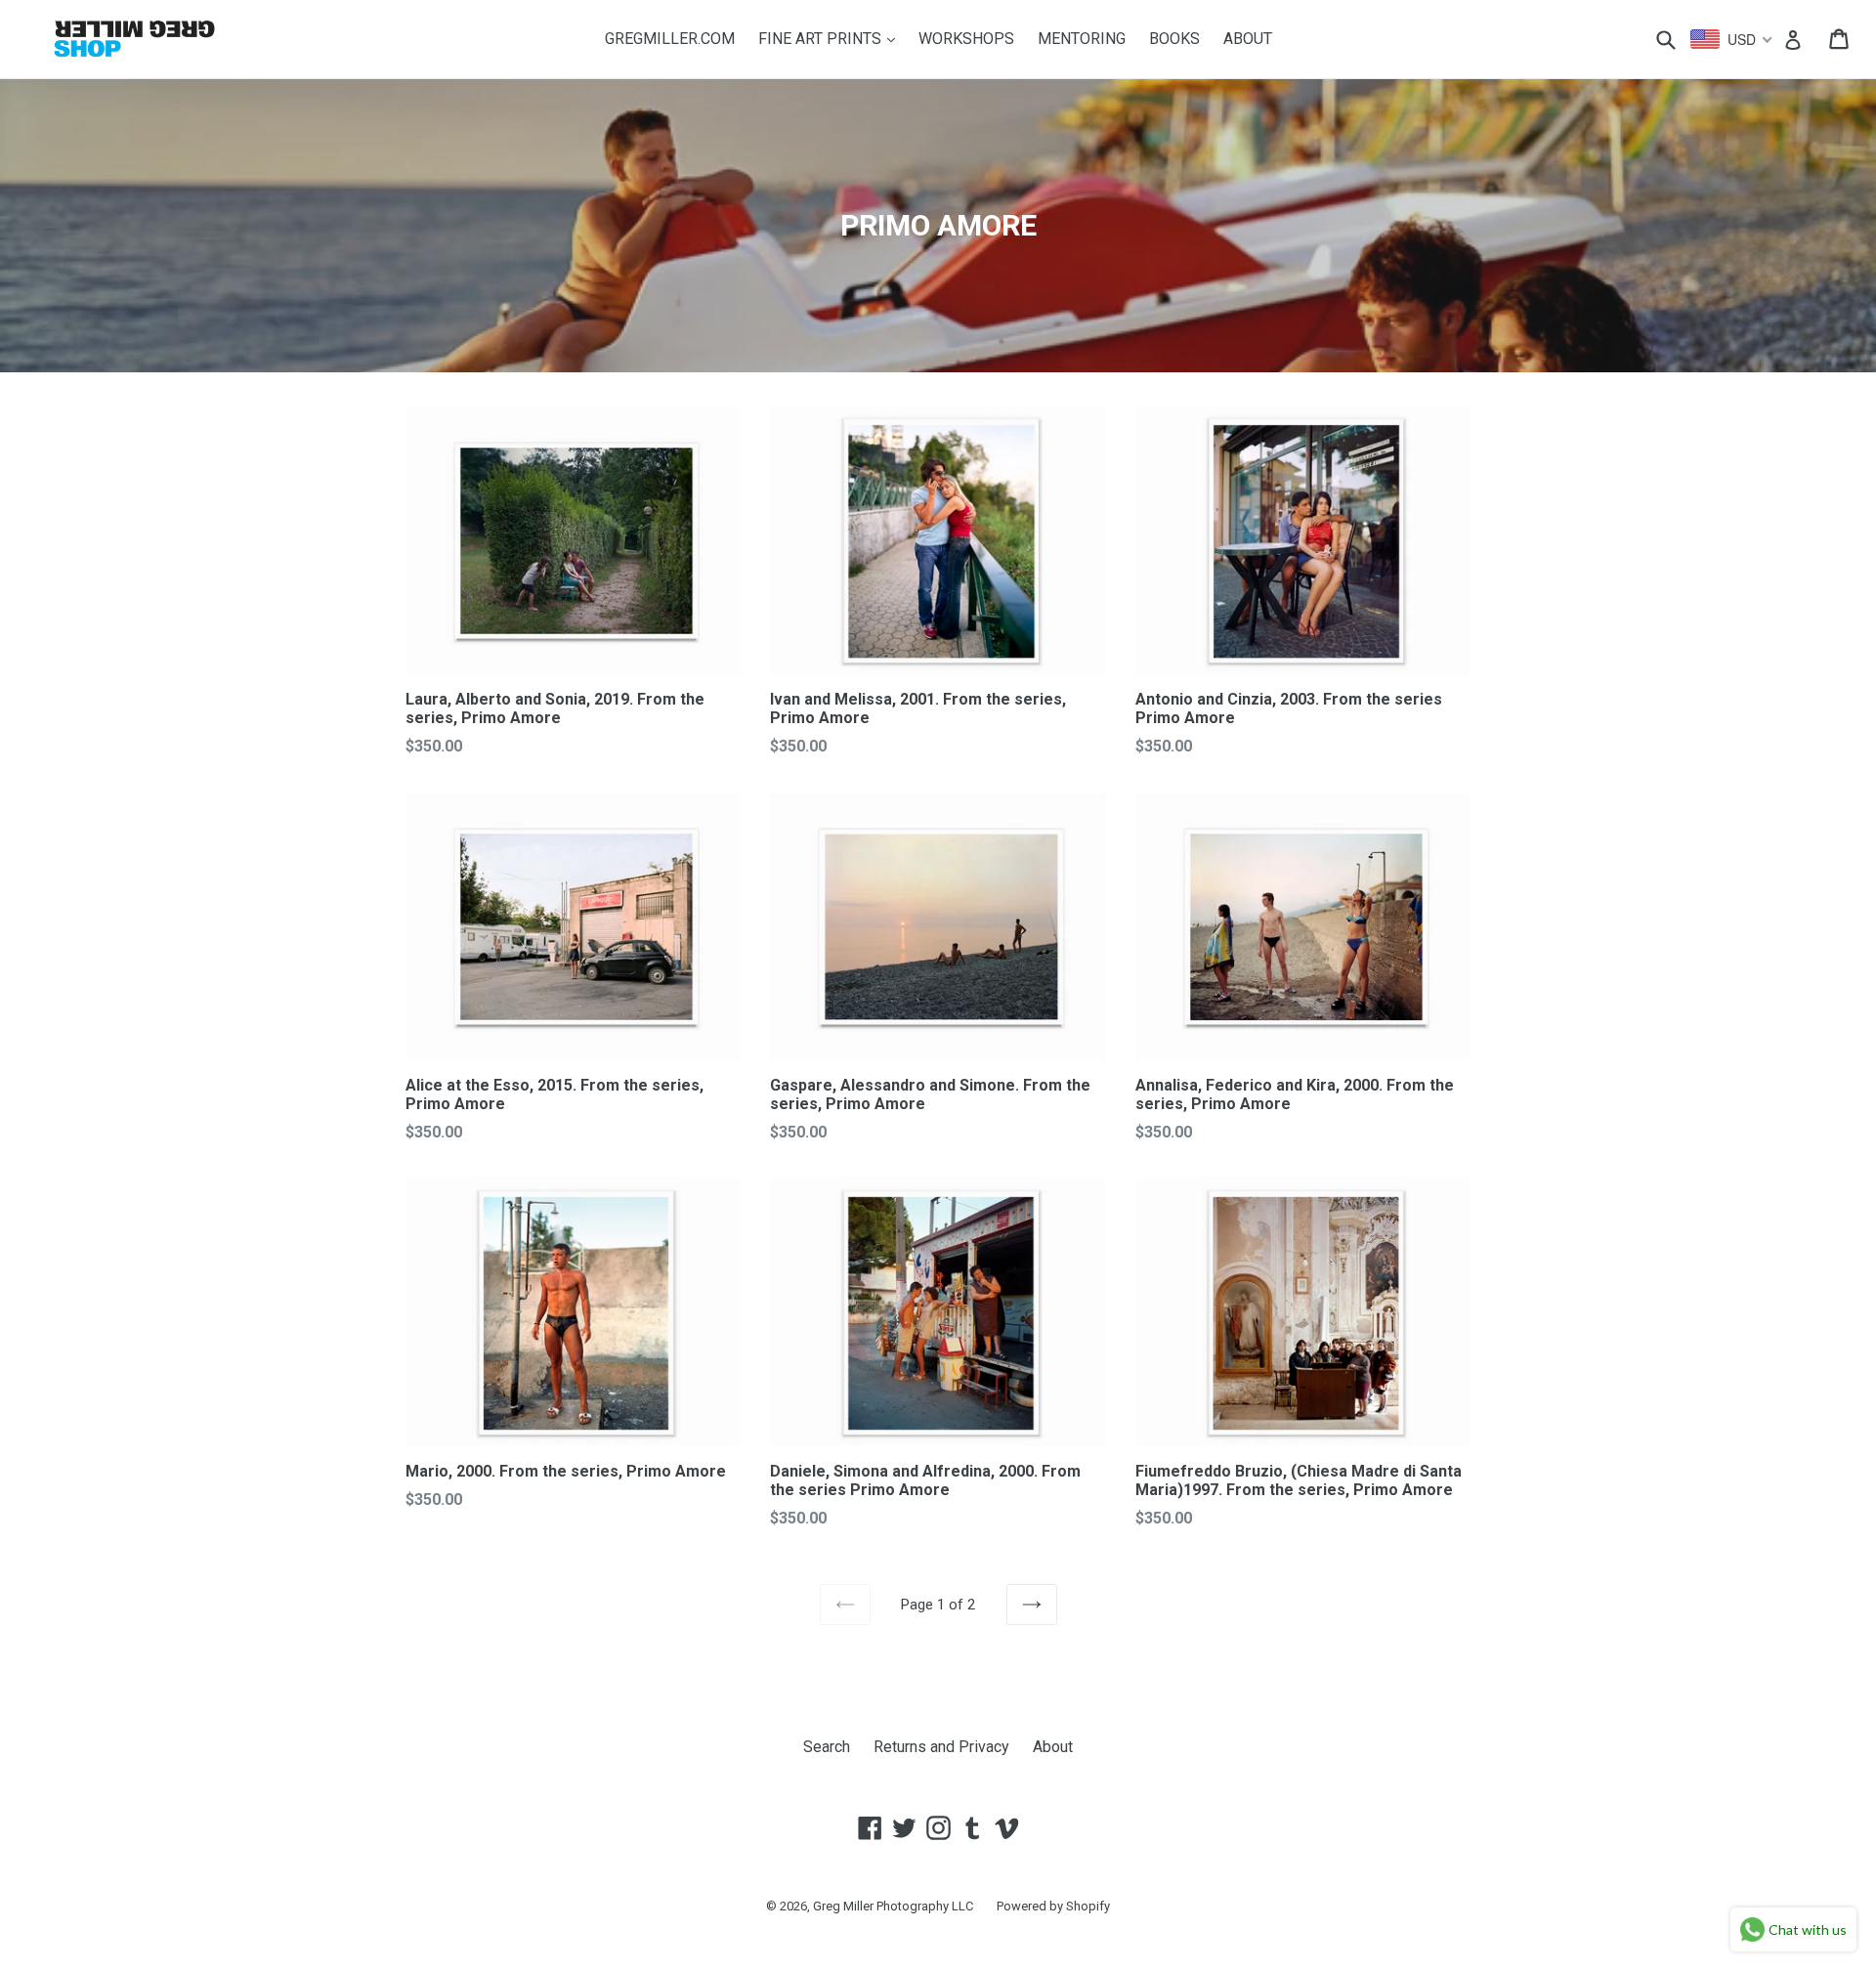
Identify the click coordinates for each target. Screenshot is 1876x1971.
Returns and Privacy (941, 1747)
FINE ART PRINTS (831, 38)
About (1053, 1747)
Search (827, 1747)
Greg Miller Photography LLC (893, 1906)
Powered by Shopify (1053, 1906)
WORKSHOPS (966, 39)
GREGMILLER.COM (670, 39)
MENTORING (1082, 39)
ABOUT (1248, 39)
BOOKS (1174, 39)
